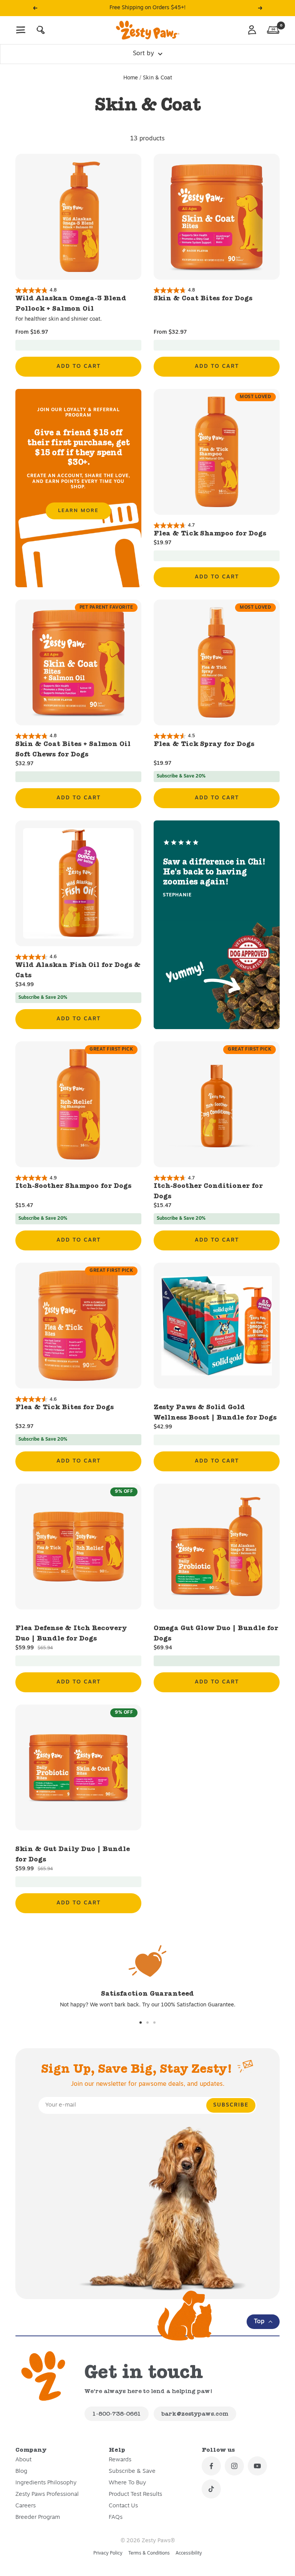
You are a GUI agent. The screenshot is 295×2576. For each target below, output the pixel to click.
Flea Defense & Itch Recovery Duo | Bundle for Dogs (71, 1633)
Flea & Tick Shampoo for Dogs (210, 533)
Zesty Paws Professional (47, 2494)
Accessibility (189, 2553)
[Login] (252, 30)
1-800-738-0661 (117, 2414)
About (23, 2460)
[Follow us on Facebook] (211, 2466)
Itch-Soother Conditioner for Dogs (208, 1191)
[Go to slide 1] (141, 2023)
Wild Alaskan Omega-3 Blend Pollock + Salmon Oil (71, 303)
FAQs (116, 2518)
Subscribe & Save (132, 2471)
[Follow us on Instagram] (234, 2466)
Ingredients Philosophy (46, 2483)
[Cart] (273, 30)
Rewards (120, 2460)
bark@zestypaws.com (195, 2414)
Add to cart (79, 366)
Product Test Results (135, 2494)
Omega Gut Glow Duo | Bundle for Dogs (216, 1633)
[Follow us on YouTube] (257, 2466)
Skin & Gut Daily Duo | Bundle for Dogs (73, 1854)
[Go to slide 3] (154, 2023)
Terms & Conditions (149, 2553)
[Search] (41, 30)
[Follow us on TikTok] (211, 2489)
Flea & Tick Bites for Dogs (65, 1407)
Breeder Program (38, 2518)
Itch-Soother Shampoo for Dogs (73, 1186)
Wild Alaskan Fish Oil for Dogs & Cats (78, 970)
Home (131, 78)
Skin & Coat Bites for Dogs (203, 298)
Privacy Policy (108, 2553)
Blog (21, 2471)
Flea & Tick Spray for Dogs (204, 744)
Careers (26, 2506)
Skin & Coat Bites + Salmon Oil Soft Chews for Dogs (73, 749)
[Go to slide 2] (147, 2023)
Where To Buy (127, 2483)
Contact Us (123, 2506)
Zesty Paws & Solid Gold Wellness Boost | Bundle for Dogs (215, 1412)
